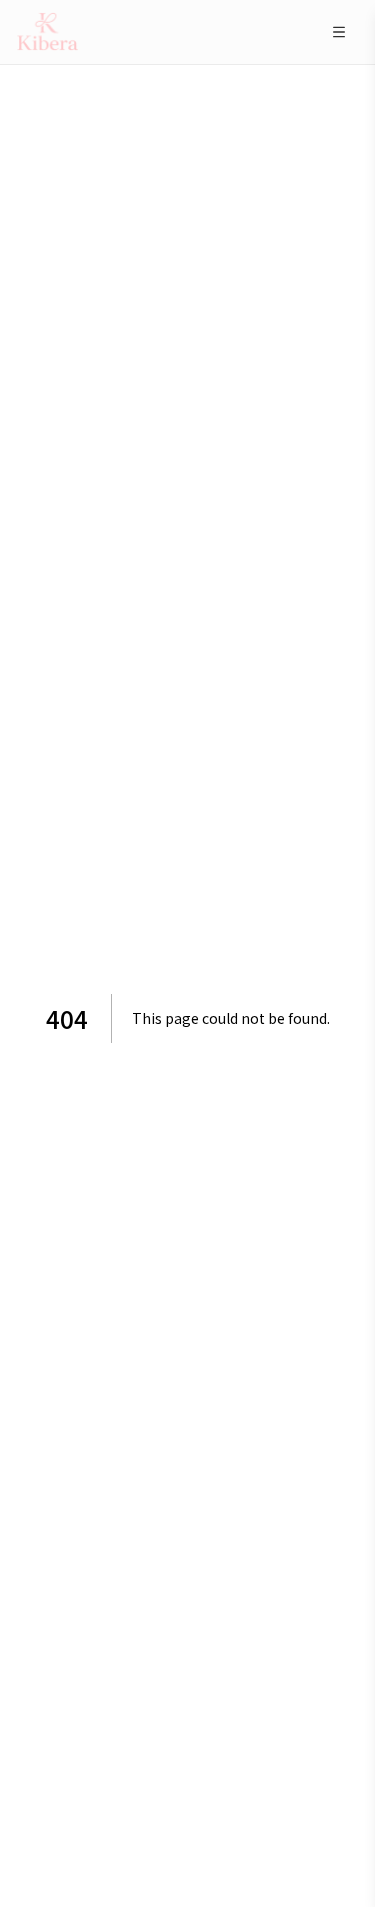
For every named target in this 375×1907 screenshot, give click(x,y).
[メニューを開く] (339, 32)
